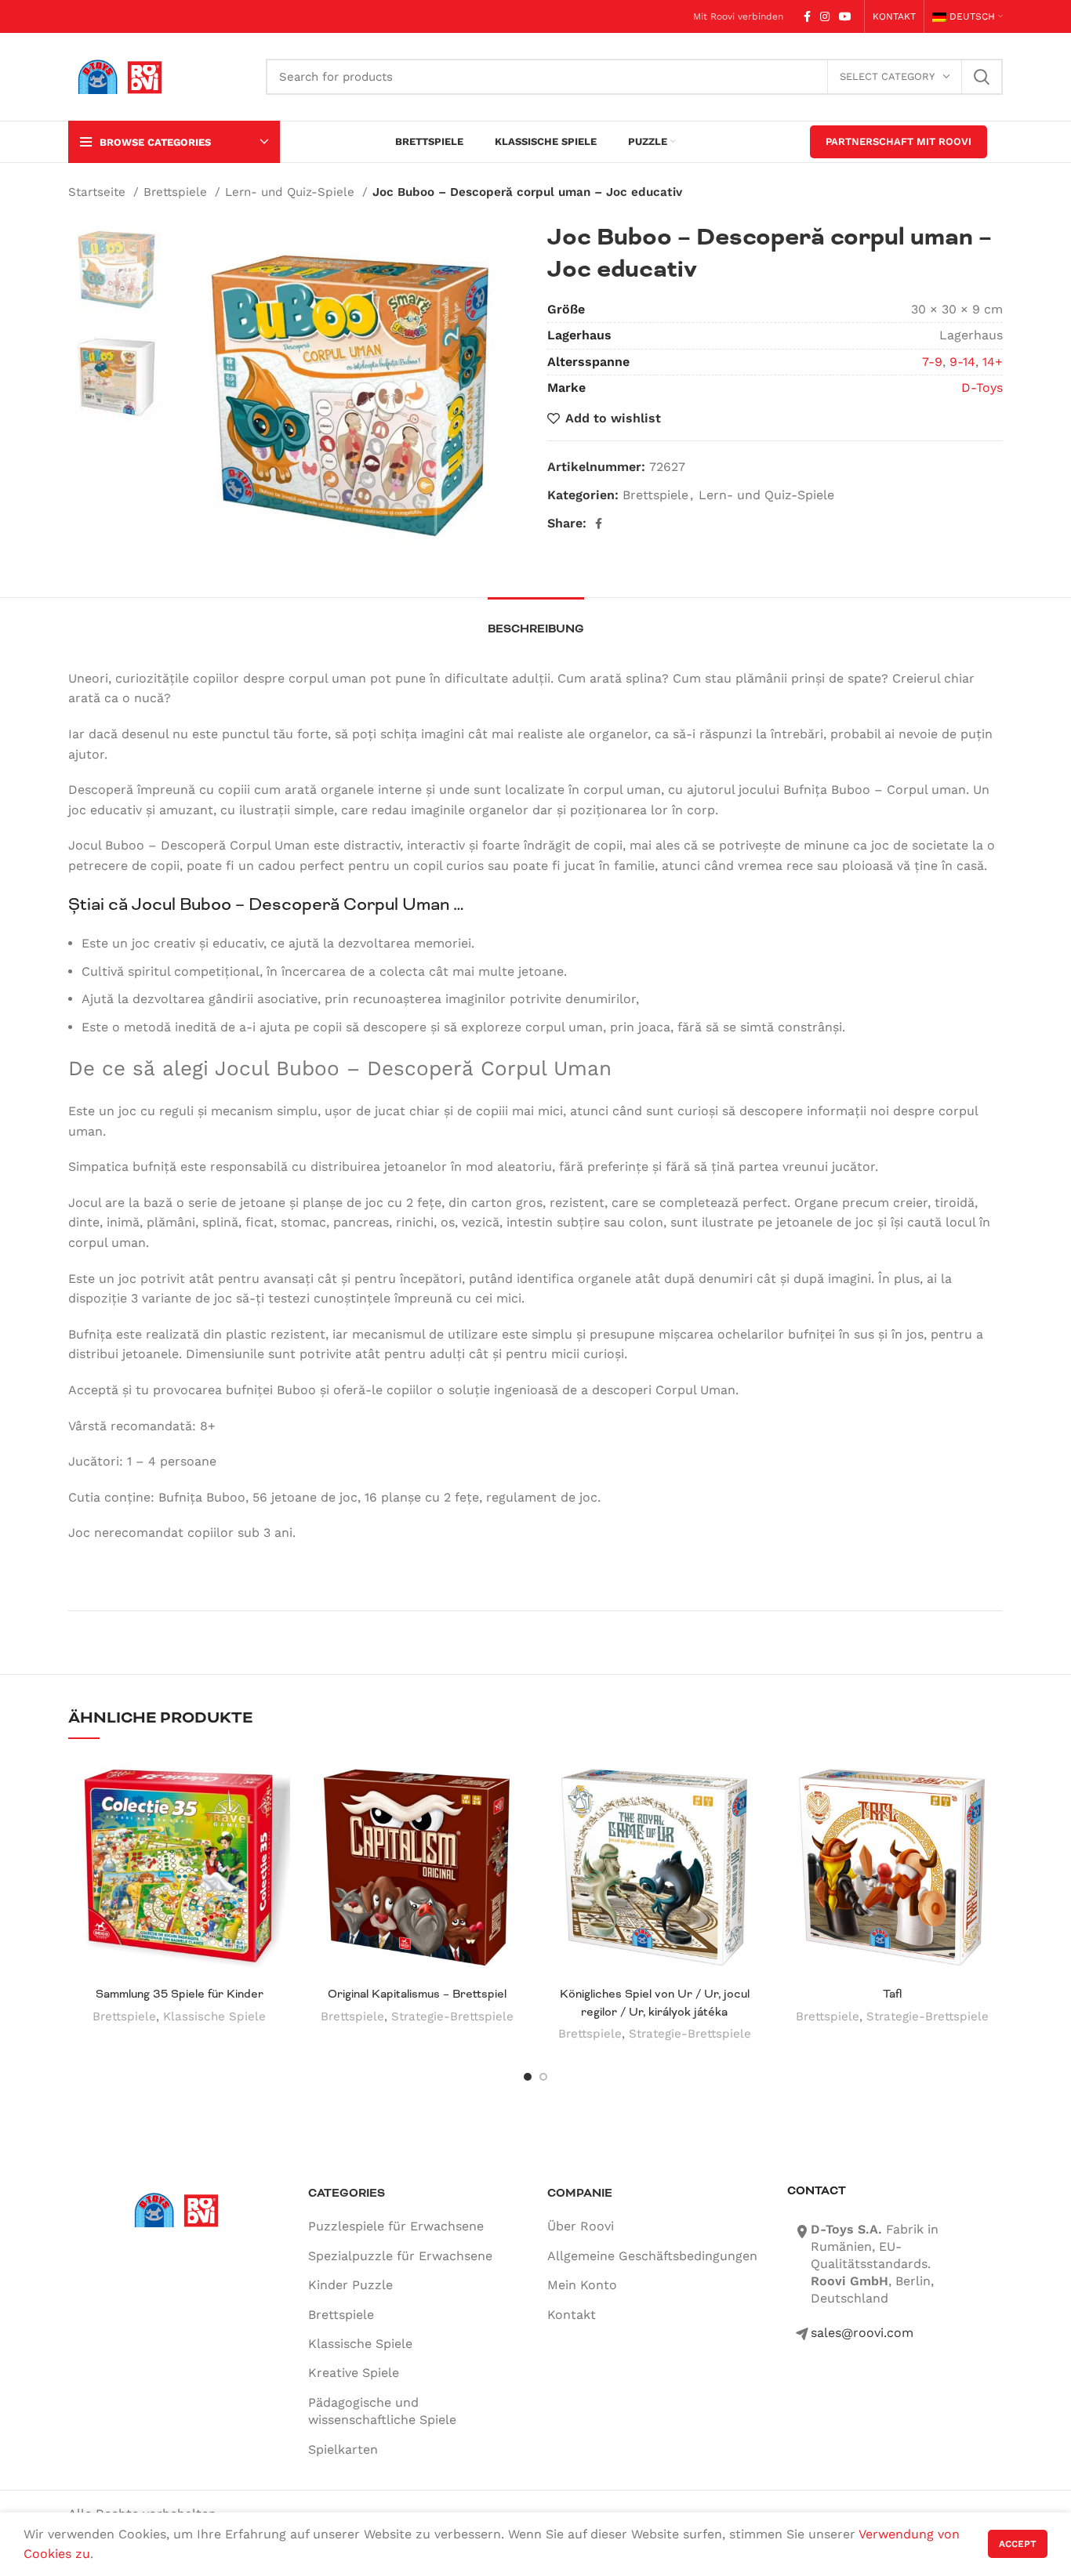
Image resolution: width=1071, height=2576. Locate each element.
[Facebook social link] (807, 16)
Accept (1018, 2544)
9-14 (962, 362)
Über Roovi (581, 2226)
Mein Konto (582, 2285)
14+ (993, 362)
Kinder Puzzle (350, 2285)
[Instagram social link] (825, 16)
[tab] (536, 621)
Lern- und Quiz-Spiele (292, 192)
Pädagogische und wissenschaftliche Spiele (382, 2411)
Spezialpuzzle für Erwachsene (400, 2256)
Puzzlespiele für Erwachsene (396, 2226)
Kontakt (572, 2315)
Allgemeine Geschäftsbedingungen (652, 2256)
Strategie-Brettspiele (452, 2016)
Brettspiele (177, 192)
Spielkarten (343, 2449)
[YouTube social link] (845, 16)
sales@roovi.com (862, 2333)
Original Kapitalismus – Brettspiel (417, 1994)
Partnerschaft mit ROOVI (899, 141)
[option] (116, 269)
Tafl (892, 1994)
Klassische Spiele (214, 2016)
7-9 (932, 362)
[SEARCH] (982, 77)
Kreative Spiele (354, 2373)
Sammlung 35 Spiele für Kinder (180, 1994)
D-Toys (982, 388)
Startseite (99, 192)
